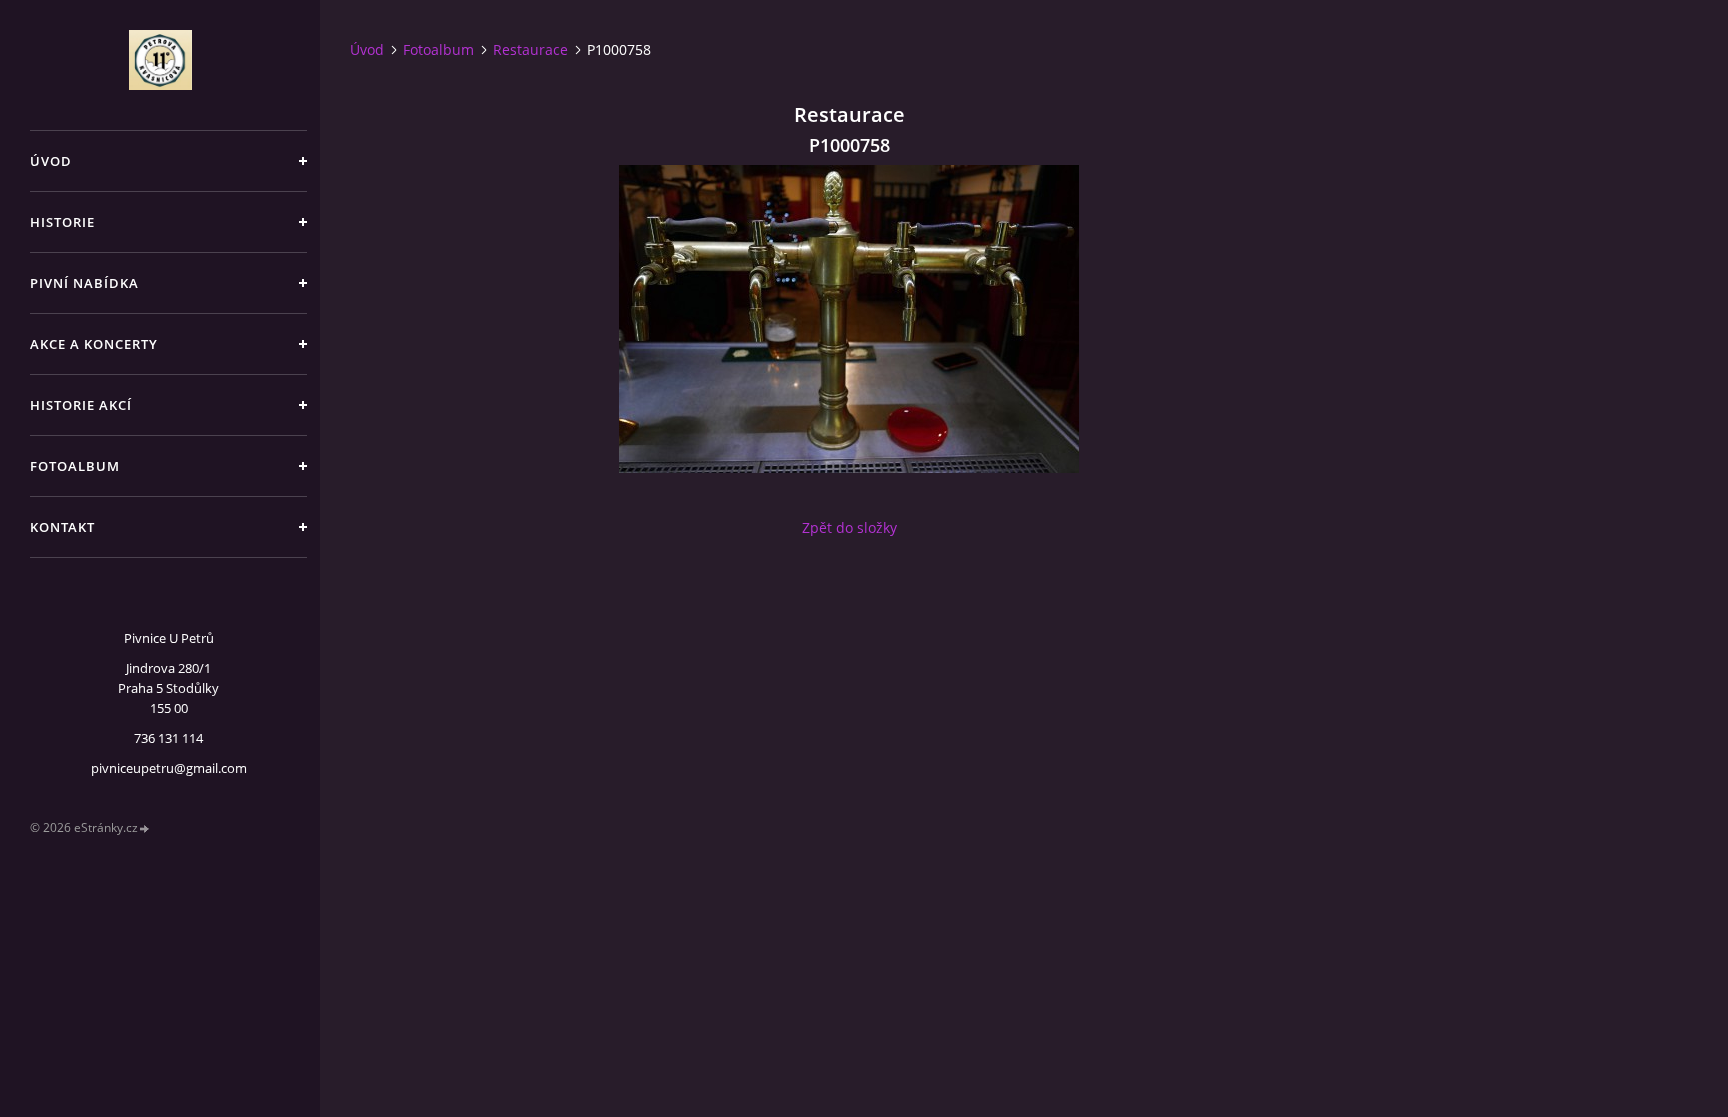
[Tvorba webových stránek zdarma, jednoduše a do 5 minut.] (145, 828)
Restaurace (530, 49)
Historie (62, 222)
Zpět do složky (849, 527)
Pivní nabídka (84, 283)
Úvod (51, 161)
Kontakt (62, 527)
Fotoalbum (75, 466)
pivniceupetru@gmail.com (169, 768)
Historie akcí (81, 405)
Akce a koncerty (94, 344)
